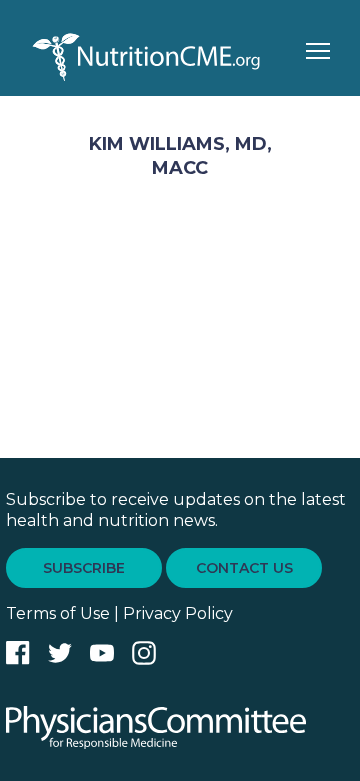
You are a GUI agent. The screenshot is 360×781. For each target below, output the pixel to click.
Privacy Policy (178, 613)
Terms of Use (58, 613)
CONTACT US (244, 568)
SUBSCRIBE (84, 568)
